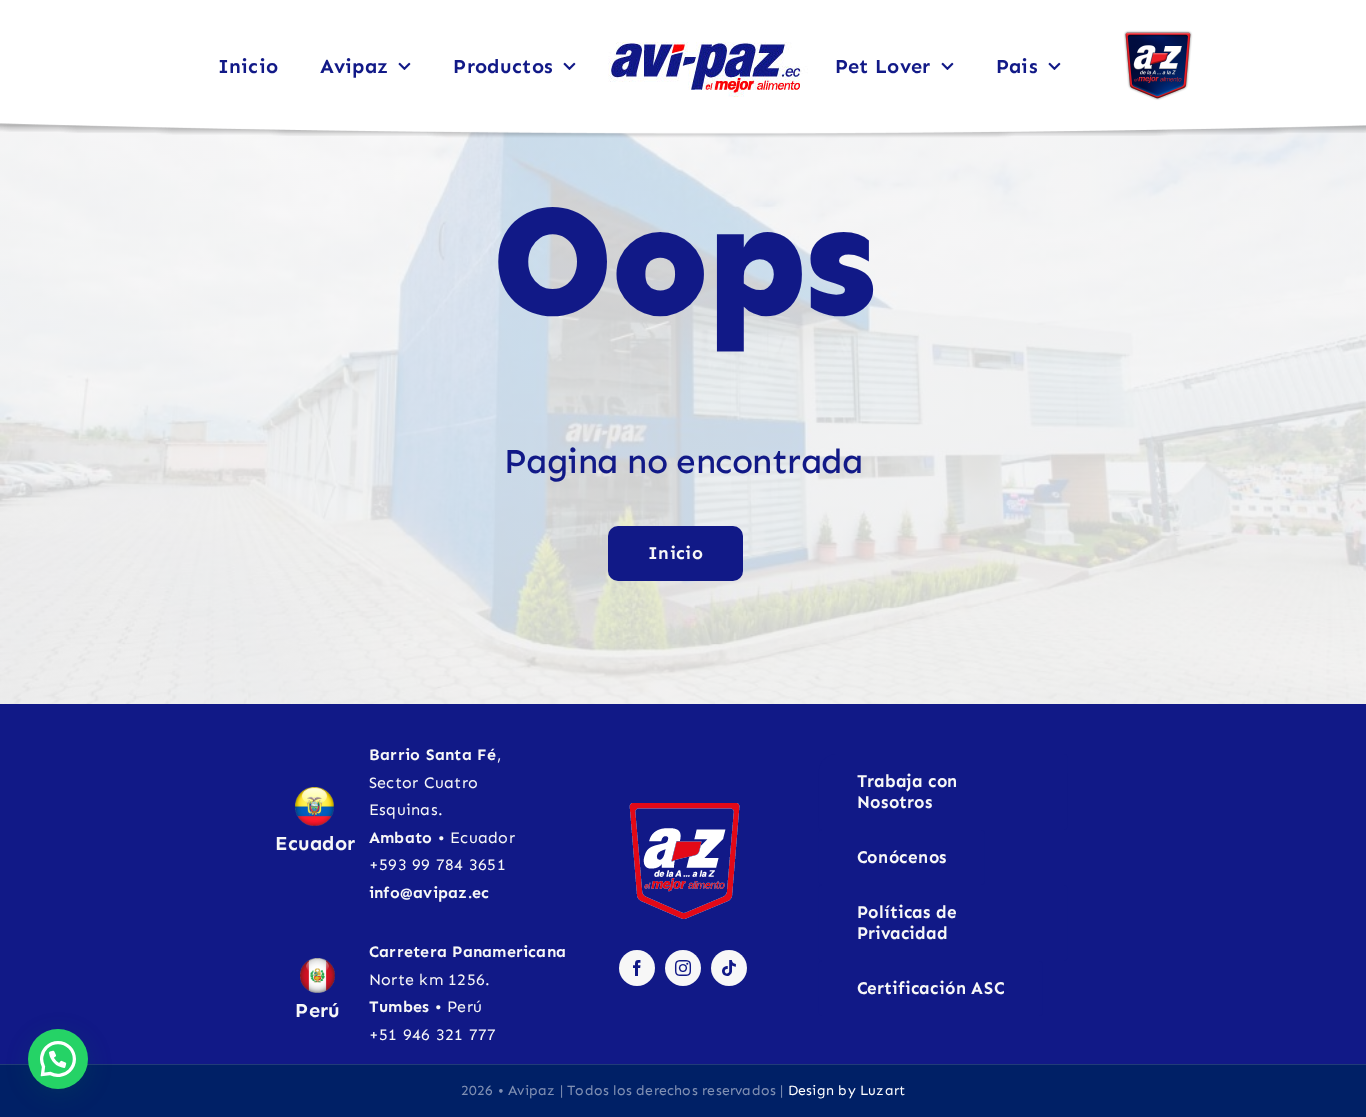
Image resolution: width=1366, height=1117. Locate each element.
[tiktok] (729, 968)
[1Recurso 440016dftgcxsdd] (1158, 37)
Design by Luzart (846, 1090)
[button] (58, 1059)
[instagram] (683, 968)
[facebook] (637, 968)
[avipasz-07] (705, 41)
